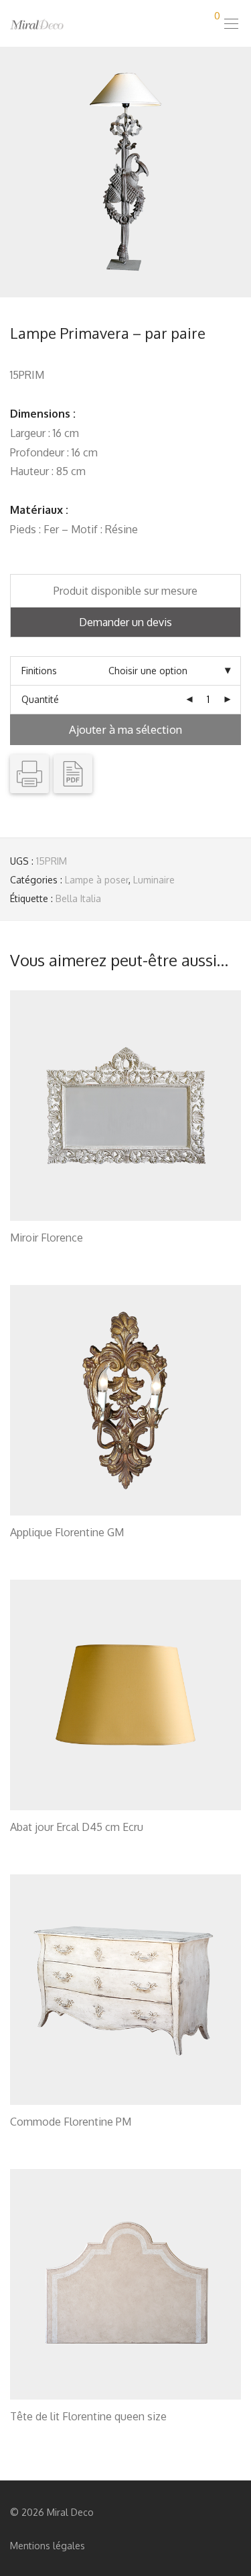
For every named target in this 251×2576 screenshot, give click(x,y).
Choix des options (42, 1255)
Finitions (39, 671)
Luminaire (154, 880)
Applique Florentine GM (67, 1532)
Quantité (40, 699)
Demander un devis (125, 622)
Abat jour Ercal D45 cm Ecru (77, 1827)
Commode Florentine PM (71, 2122)
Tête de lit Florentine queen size (88, 2416)
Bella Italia (78, 898)
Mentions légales (48, 2546)
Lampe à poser (97, 880)
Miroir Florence (47, 1238)
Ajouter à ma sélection (125, 729)
